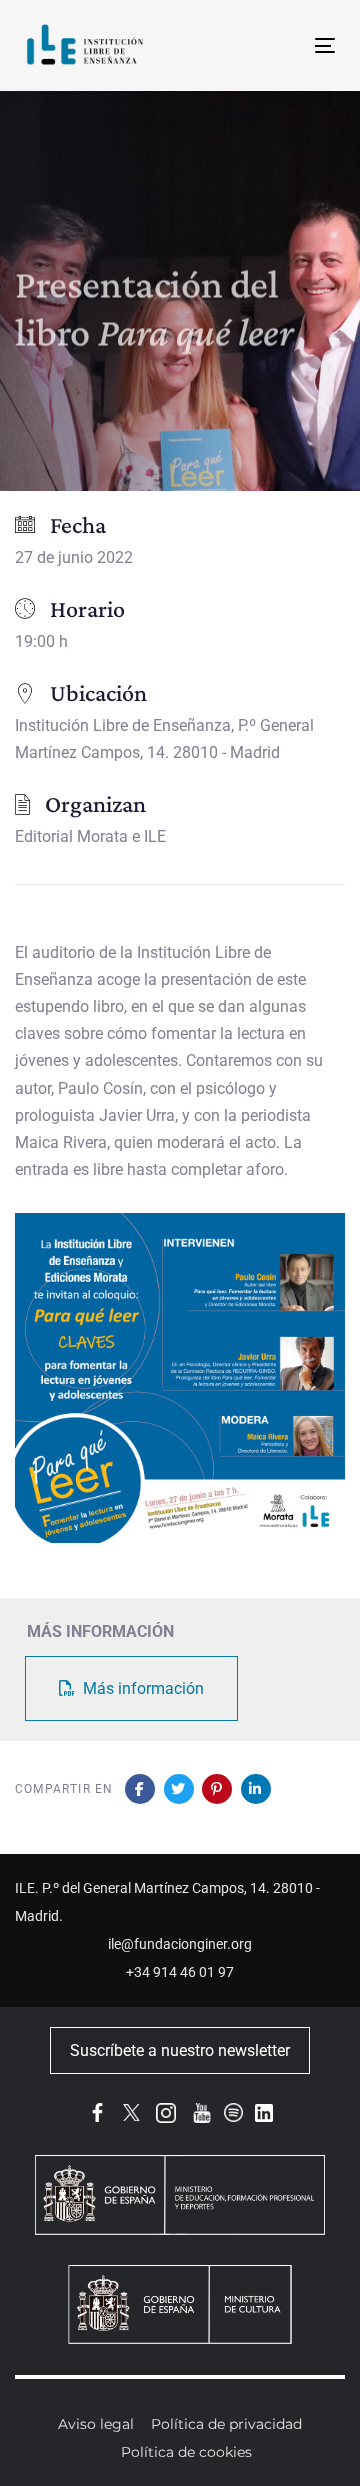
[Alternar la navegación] (283, 45)
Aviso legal (96, 2424)
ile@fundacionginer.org (180, 1944)
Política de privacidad (226, 2424)
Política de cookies (186, 2452)
